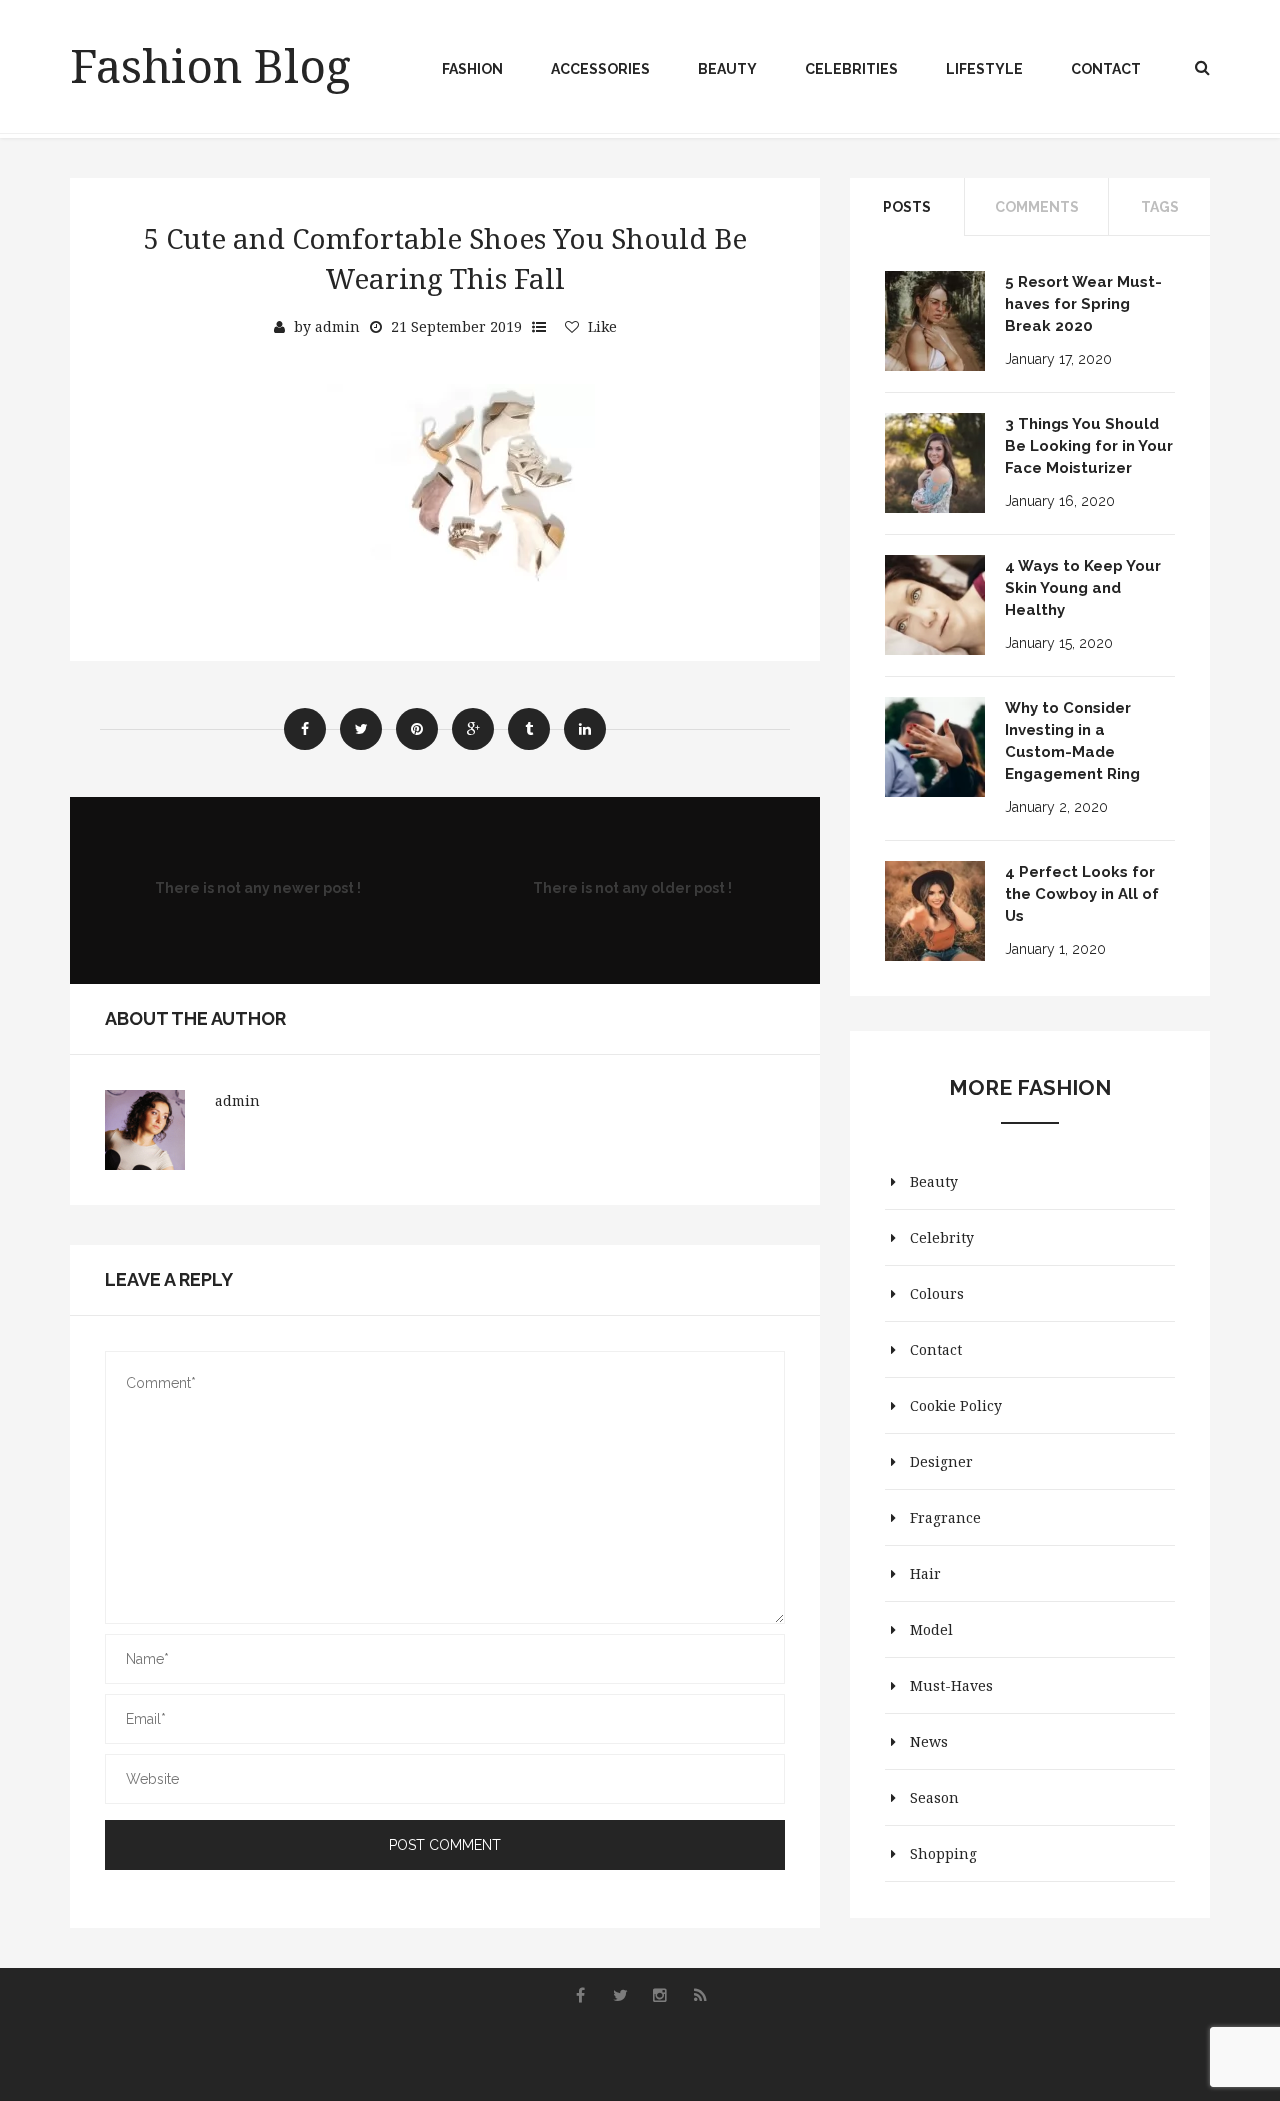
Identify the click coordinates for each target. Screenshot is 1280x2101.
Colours (937, 1293)
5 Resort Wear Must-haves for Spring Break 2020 (1083, 304)
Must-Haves (951, 1685)
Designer (941, 1461)
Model (931, 1629)
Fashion (472, 69)
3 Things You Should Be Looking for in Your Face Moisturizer (1089, 446)
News (929, 1741)
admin (337, 326)
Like (602, 326)
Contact (1106, 69)
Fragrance (945, 1517)
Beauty (727, 69)
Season (934, 1797)
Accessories (600, 69)
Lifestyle (984, 69)
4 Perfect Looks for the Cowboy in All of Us (1082, 894)
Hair (925, 1573)
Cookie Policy (956, 1405)
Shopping (943, 1853)
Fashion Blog (210, 65)
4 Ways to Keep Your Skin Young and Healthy (1083, 588)
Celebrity (942, 1237)
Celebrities (851, 69)
